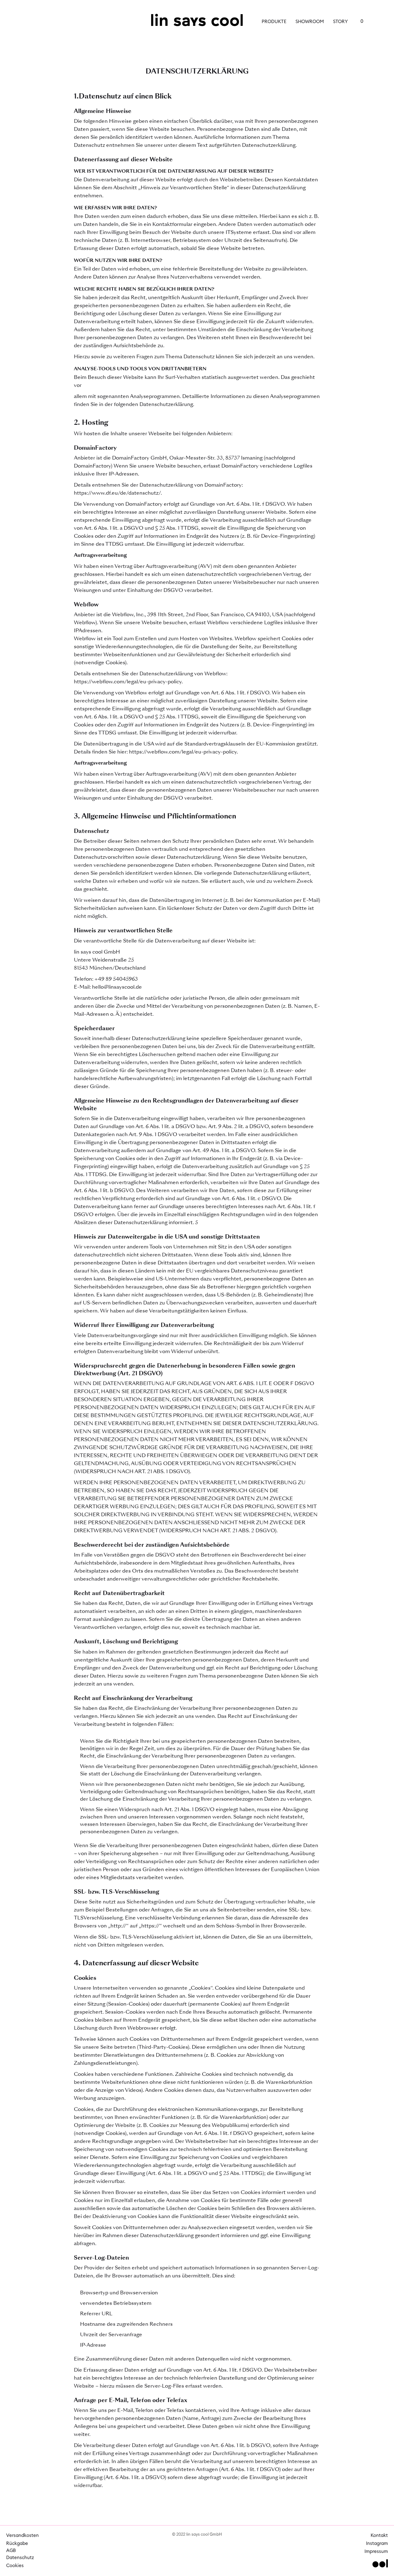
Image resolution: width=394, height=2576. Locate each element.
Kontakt (379, 2536)
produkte (274, 22)
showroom (310, 22)
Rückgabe (17, 2544)
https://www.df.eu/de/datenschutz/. (118, 493)
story (340, 22)
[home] (197, 20)
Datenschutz (18, 2558)
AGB (11, 2551)
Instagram (377, 2544)
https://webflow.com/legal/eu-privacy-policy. (128, 682)
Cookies (15, 2566)
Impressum (376, 2552)
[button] (359, 22)
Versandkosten (22, 2536)
